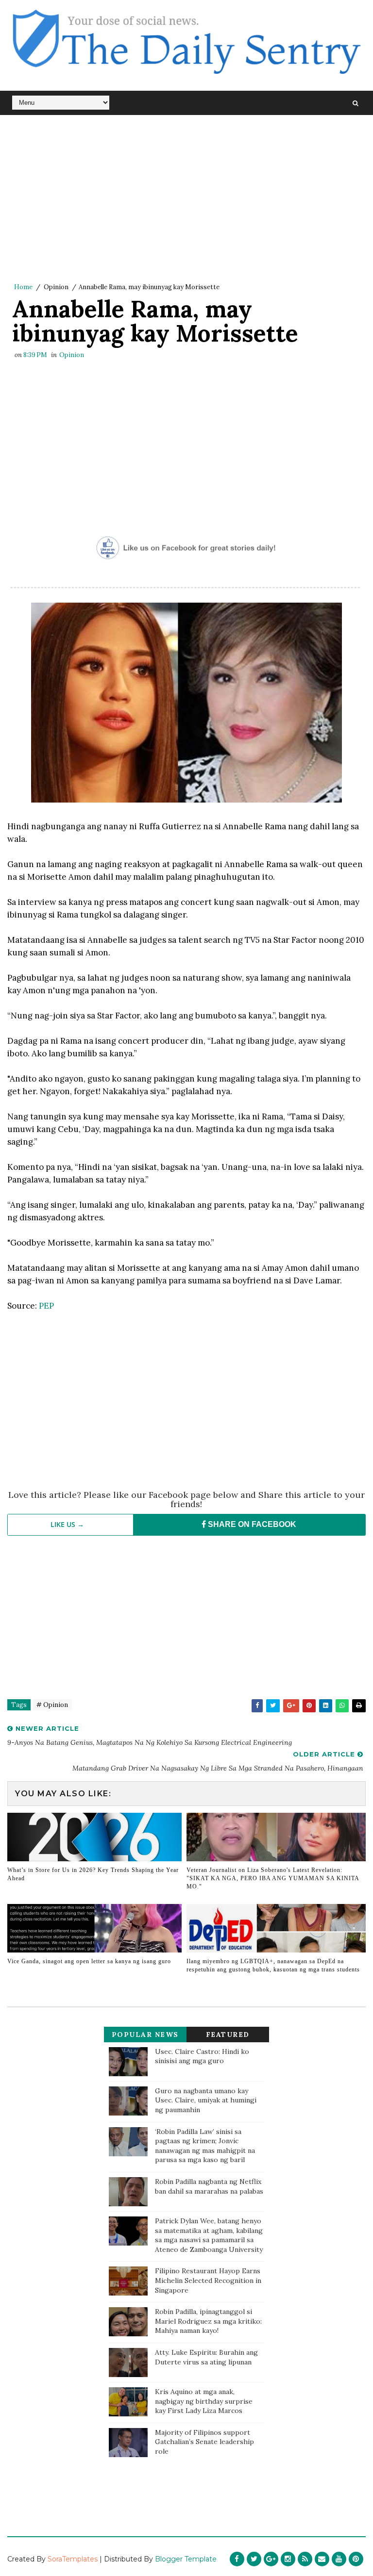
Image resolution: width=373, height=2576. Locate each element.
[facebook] (237, 2559)
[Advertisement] (186, 198)
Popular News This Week (145, 2036)
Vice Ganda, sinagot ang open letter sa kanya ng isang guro (89, 1961)
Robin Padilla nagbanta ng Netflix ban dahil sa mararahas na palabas (209, 2186)
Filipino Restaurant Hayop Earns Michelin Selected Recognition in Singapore (208, 2280)
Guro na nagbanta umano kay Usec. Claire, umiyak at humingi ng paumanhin (206, 2100)
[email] (322, 2559)
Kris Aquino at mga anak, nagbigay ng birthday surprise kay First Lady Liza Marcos (204, 2401)
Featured (228, 2035)
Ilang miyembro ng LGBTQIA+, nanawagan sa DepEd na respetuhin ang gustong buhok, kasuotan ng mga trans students (273, 1965)
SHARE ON (251, 1524)
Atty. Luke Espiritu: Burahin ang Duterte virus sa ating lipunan (206, 2357)
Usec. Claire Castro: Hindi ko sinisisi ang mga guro (202, 2056)
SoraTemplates (73, 2559)
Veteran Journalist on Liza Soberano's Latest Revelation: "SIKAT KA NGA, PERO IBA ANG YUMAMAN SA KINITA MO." (273, 1878)
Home (23, 287)
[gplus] (271, 2559)
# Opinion (52, 1705)
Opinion (56, 287)
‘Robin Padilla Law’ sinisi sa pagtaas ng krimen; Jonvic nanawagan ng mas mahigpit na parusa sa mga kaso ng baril (205, 2146)
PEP (46, 1306)
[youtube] (339, 2559)
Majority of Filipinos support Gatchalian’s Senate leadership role (204, 2442)
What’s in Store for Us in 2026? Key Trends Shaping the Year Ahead (93, 1874)
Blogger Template (186, 2559)
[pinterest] (356, 2559)
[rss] (305, 2559)
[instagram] (288, 2559)
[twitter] (254, 2559)
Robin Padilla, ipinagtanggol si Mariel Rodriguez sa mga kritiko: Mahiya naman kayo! (208, 2321)
